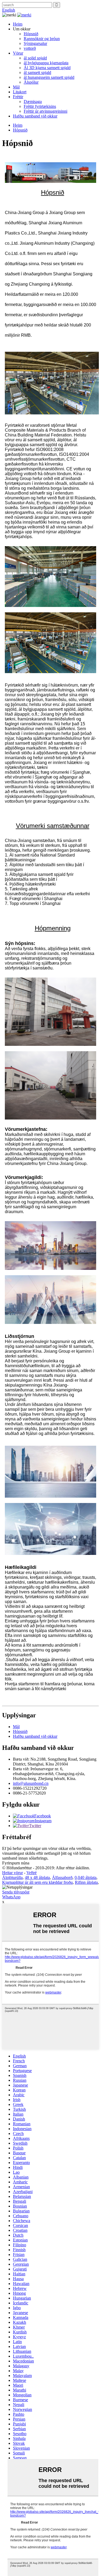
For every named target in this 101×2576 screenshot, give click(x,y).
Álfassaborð (62, 1877)
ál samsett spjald (37, 72)
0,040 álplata (86, 1877)
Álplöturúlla (12, 1877)
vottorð (30, 48)
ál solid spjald (35, 58)
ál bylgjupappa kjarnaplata (46, 63)
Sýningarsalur (35, 43)
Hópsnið (31, 34)
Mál (16, 87)
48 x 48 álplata (37, 1877)
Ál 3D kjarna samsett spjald (47, 68)
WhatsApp (11, 1897)
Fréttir (18, 97)
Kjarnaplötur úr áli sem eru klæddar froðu (37, 1882)
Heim (18, 24)
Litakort (20, 92)
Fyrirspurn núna (16, 1863)
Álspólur (31, 82)
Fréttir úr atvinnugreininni (46, 111)
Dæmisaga (33, 102)
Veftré (32, 1873)
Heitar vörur (13, 1873)
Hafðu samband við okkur (35, 116)
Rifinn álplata (86, 1882)
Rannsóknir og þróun (42, 39)
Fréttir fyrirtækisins (40, 106)
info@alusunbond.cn (31, 1783)
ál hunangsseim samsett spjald (49, 77)
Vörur (18, 53)
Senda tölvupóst (16, 1892)
